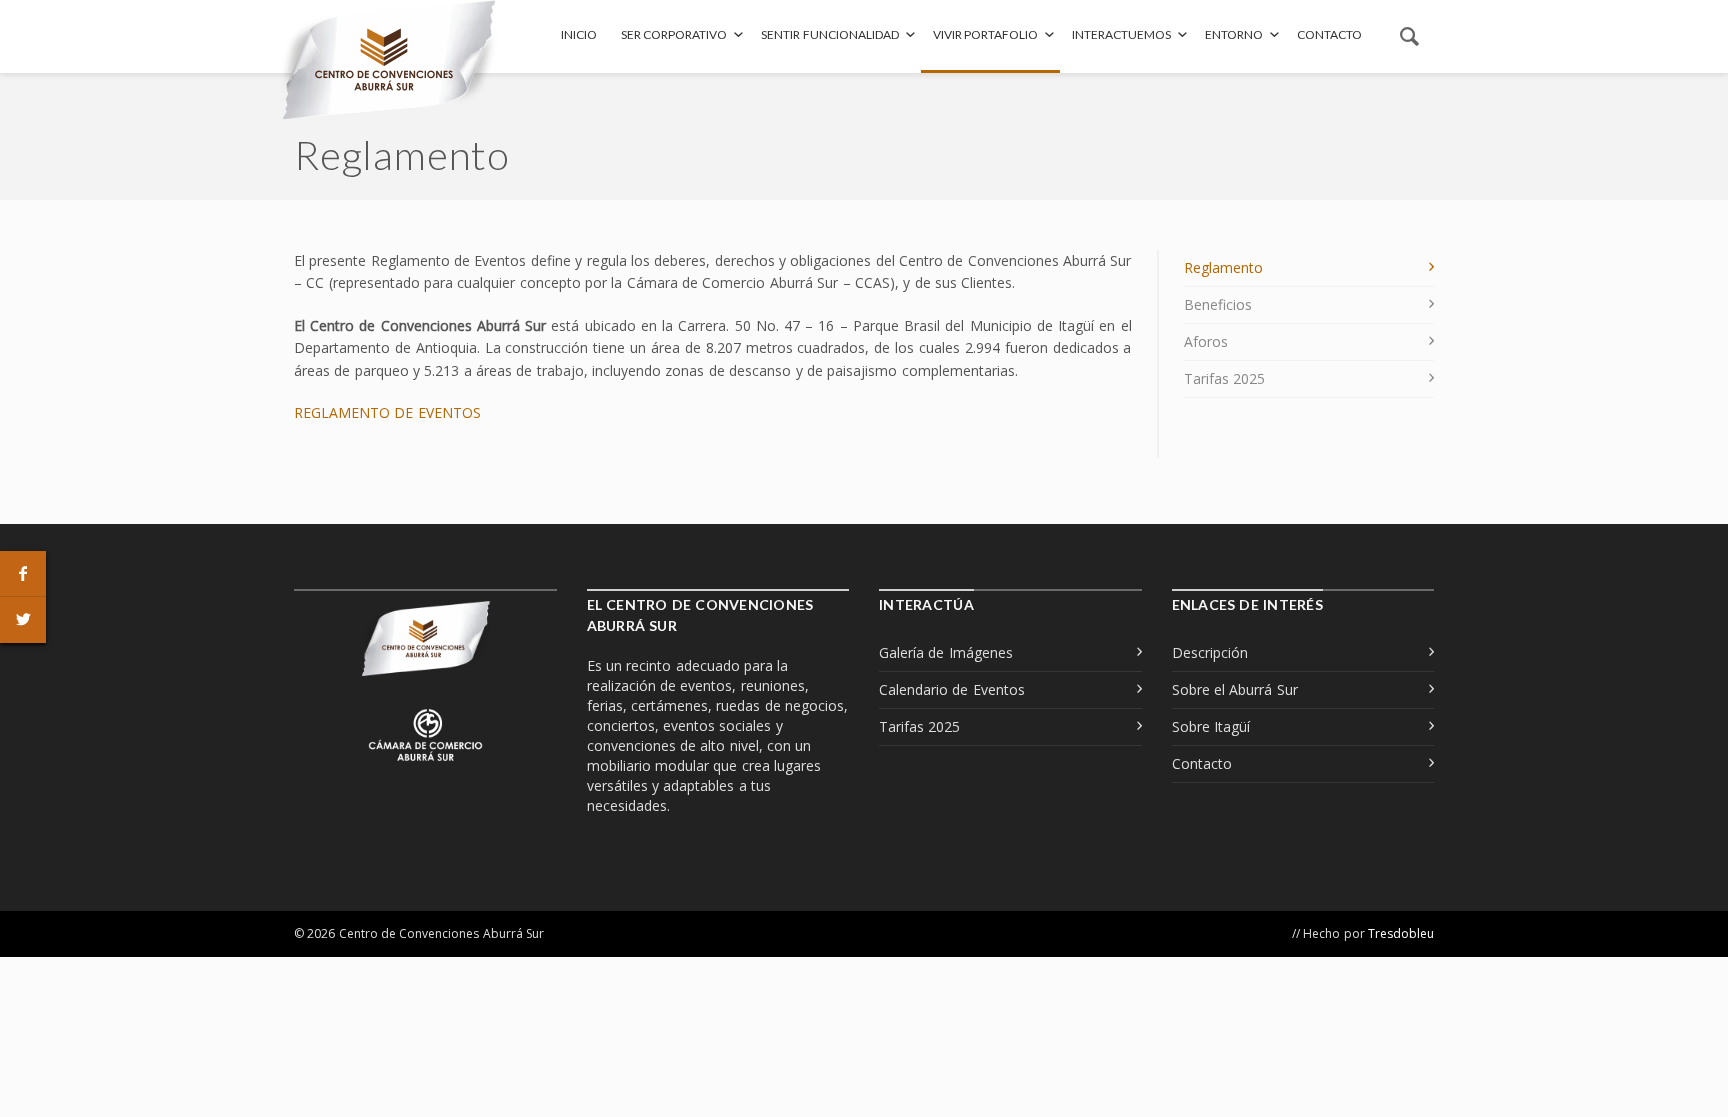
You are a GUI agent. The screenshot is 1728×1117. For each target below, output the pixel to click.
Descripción (1210, 652)
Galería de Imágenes (946, 652)
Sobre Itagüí (1211, 726)
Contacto (1329, 34)
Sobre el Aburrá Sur (1235, 689)
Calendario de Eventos (952, 689)
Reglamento (1223, 267)
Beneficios (1218, 304)
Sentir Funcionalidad (829, 34)
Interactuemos (1121, 34)
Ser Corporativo (674, 34)
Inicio (579, 34)
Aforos (1206, 341)
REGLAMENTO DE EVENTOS (387, 412)
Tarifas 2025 (1224, 378)
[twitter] (23, 620)
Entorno (1234, 34)
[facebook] (23, 574)
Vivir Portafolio (985, 34)
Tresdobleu (1401, 933)
